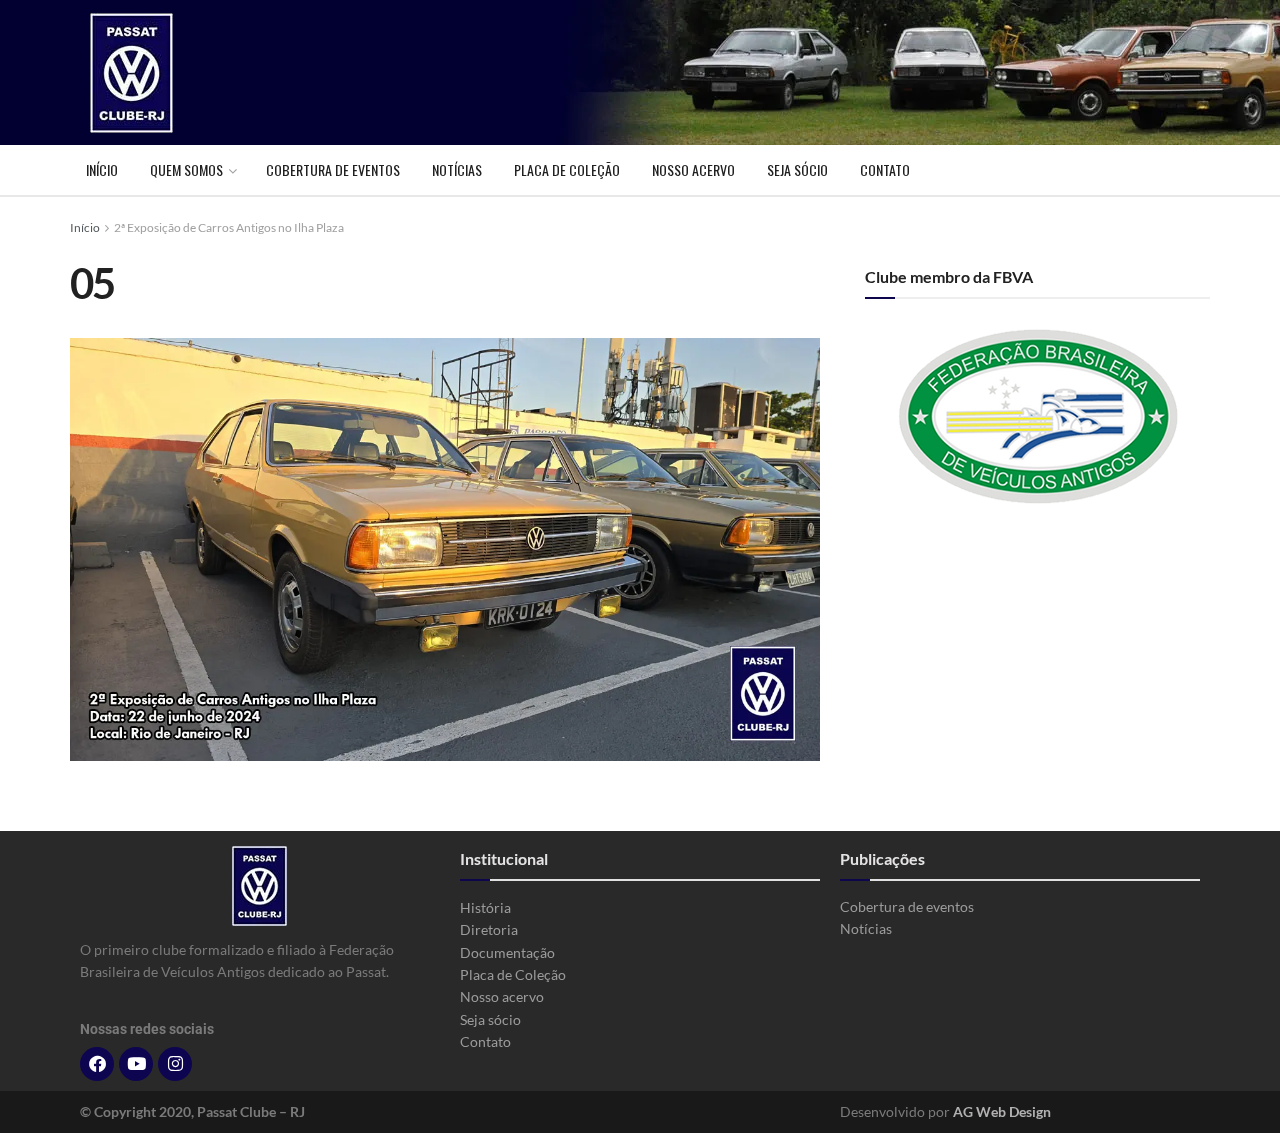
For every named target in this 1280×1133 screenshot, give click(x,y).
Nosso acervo (693, 169)
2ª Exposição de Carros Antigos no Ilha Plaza (229, 227)
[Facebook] (97, 1064)
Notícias (457, 169)
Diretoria (489, 929)
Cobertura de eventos (333, 169)
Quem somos (186, 169)
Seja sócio (797, 169)
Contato (885, 169)
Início (102, 169)
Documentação (507, 952)
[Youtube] (136, 1064)
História (485, 907)
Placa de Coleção (567, 169)
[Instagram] (175, 1064)
